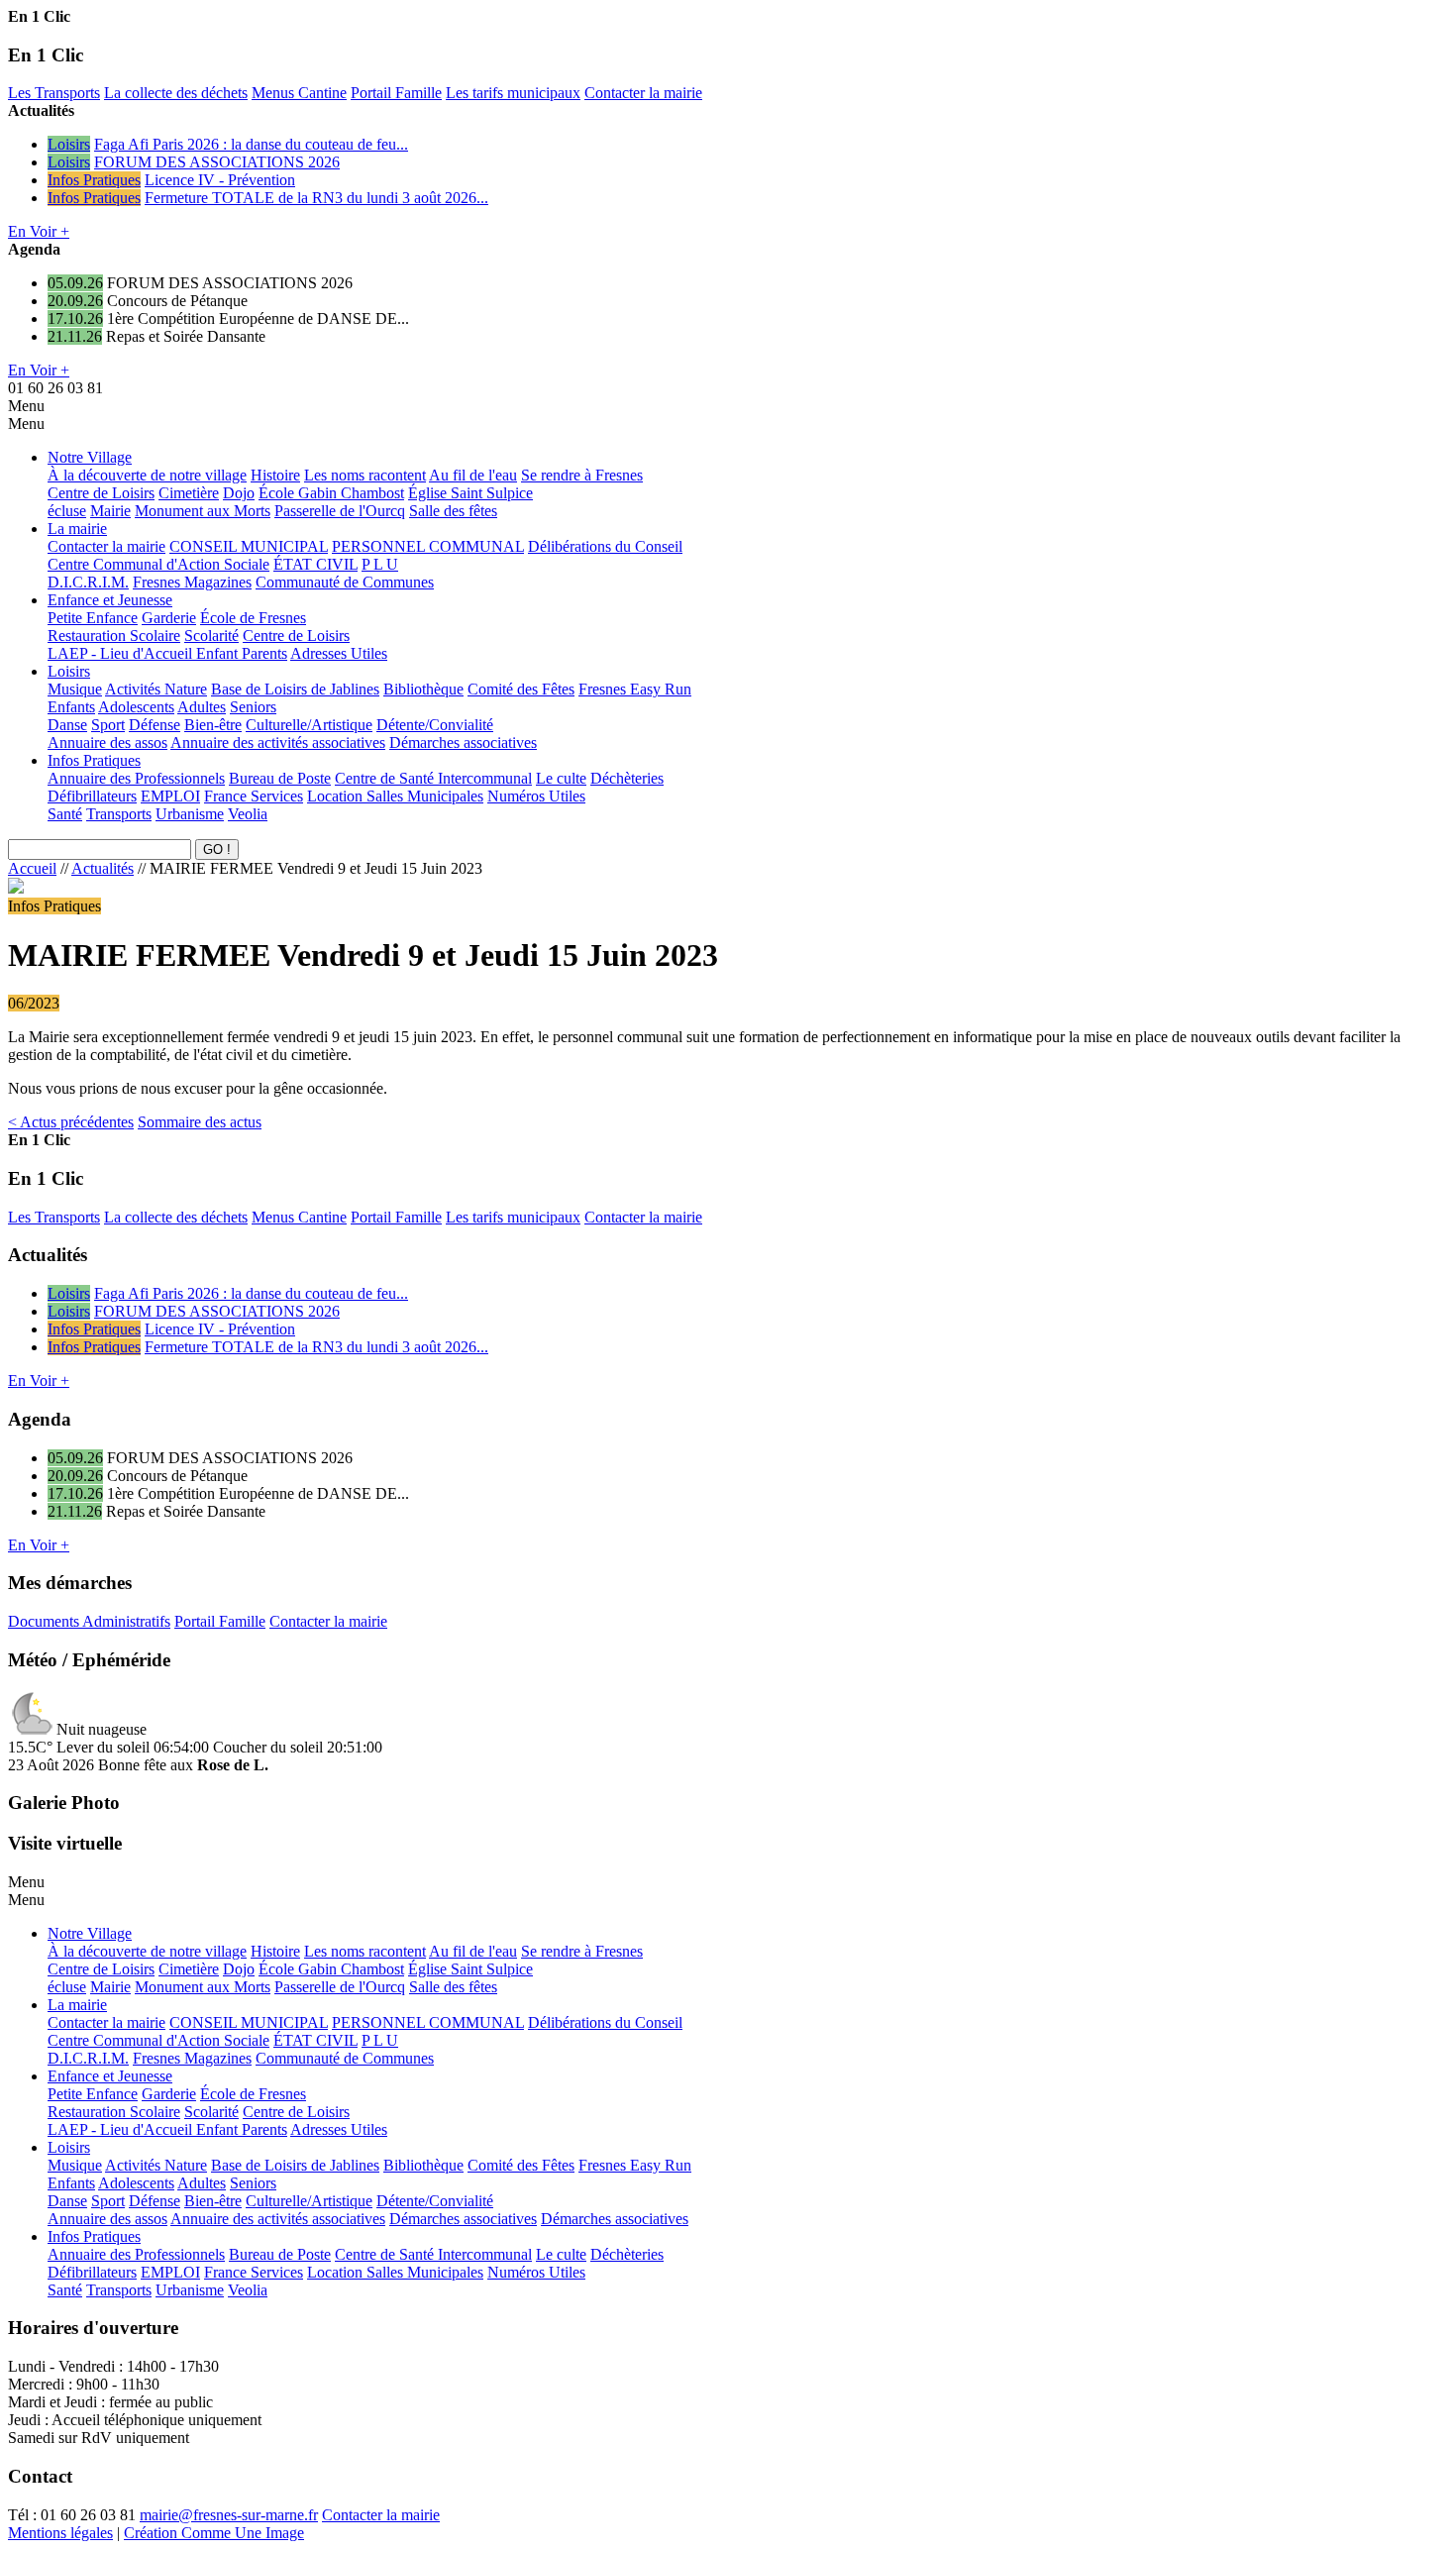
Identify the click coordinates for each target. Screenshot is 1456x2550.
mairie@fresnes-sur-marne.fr (229, 2515)
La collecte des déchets (176, 93)
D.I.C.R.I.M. (88, 582)
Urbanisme (190, 814)
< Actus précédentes (71, 1122)
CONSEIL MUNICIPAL (249, 546)
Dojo (239, 493)
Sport (108, 725)
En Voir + (39, 231)
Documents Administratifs (89, 1621)
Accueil (32, 868)
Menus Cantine (299, 93)
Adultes (202, 707)
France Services (254, 796)
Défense (155, 725)
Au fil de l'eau (473, 475)
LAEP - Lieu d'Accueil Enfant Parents (167, 653)
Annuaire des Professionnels (136, 778)
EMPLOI (170, 796)
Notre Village (90, 457)
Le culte (561, 778)
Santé (65, 814)
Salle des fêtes (453, 511)
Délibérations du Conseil (605, 546)
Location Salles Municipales (395, 796)
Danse (67, 725)
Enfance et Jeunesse (110, 600)
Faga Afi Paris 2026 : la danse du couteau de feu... (251, 144)
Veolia (248, 814)
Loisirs (69, 144)
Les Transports (54, 93)
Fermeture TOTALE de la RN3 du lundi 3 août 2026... (316, 198)
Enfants (71, 707)
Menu (26, 406)
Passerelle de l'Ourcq (340, 511)
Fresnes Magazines (192, 582)
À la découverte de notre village (147, 475)
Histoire (275, 475)
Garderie (169, 618)
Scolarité (211, 636)
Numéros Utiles (536, 796)
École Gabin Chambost (331, 493)
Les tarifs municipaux (513, 93)
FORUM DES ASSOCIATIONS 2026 (217, 162)
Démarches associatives (463, 743)
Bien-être (213, 725)
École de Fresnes (253, 618)
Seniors (253, 707)
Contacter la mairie (643, 93)
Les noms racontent (365, 475)
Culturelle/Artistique (309, 725)
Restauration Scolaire (114, 636)
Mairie (110, 511)
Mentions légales (60, 2533)
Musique (75, 689)
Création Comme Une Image (214, 2533)
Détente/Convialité (435, 725)
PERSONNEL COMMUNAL (428, 546)
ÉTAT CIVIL (315, 564)
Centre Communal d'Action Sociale (158, 564)
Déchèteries (627, 778)
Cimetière (189, 493)
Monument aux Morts (203, 511)
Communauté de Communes (345, 582)
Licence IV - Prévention (220, 180)
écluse (67, 511)
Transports (119, 814)
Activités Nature (156, 689)
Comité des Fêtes (521, 689)
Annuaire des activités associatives (278, 743)
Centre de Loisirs (101, 493)
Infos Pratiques (94, 180)
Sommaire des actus (200, 1122)
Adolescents (136, 707)
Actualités (103, 868)
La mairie (77, 529)
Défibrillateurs (92, 796)
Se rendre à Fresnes (582, 475)
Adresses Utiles (339, 653)
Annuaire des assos (107, 743)
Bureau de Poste (280, 778)
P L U (380, 564)
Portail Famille (396, 93)
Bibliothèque (423, 689)
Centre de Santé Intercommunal (433, 778)
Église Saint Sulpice (470, 493)
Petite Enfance (93, 618)
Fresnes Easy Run (635, 689)
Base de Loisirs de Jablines (295, 689)
